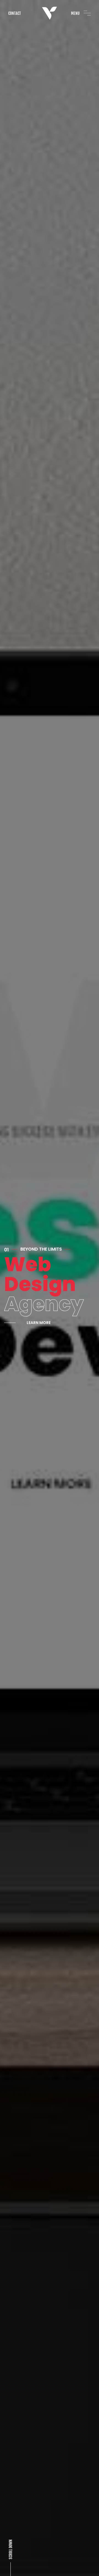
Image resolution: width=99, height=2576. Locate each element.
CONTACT (15, 13)
